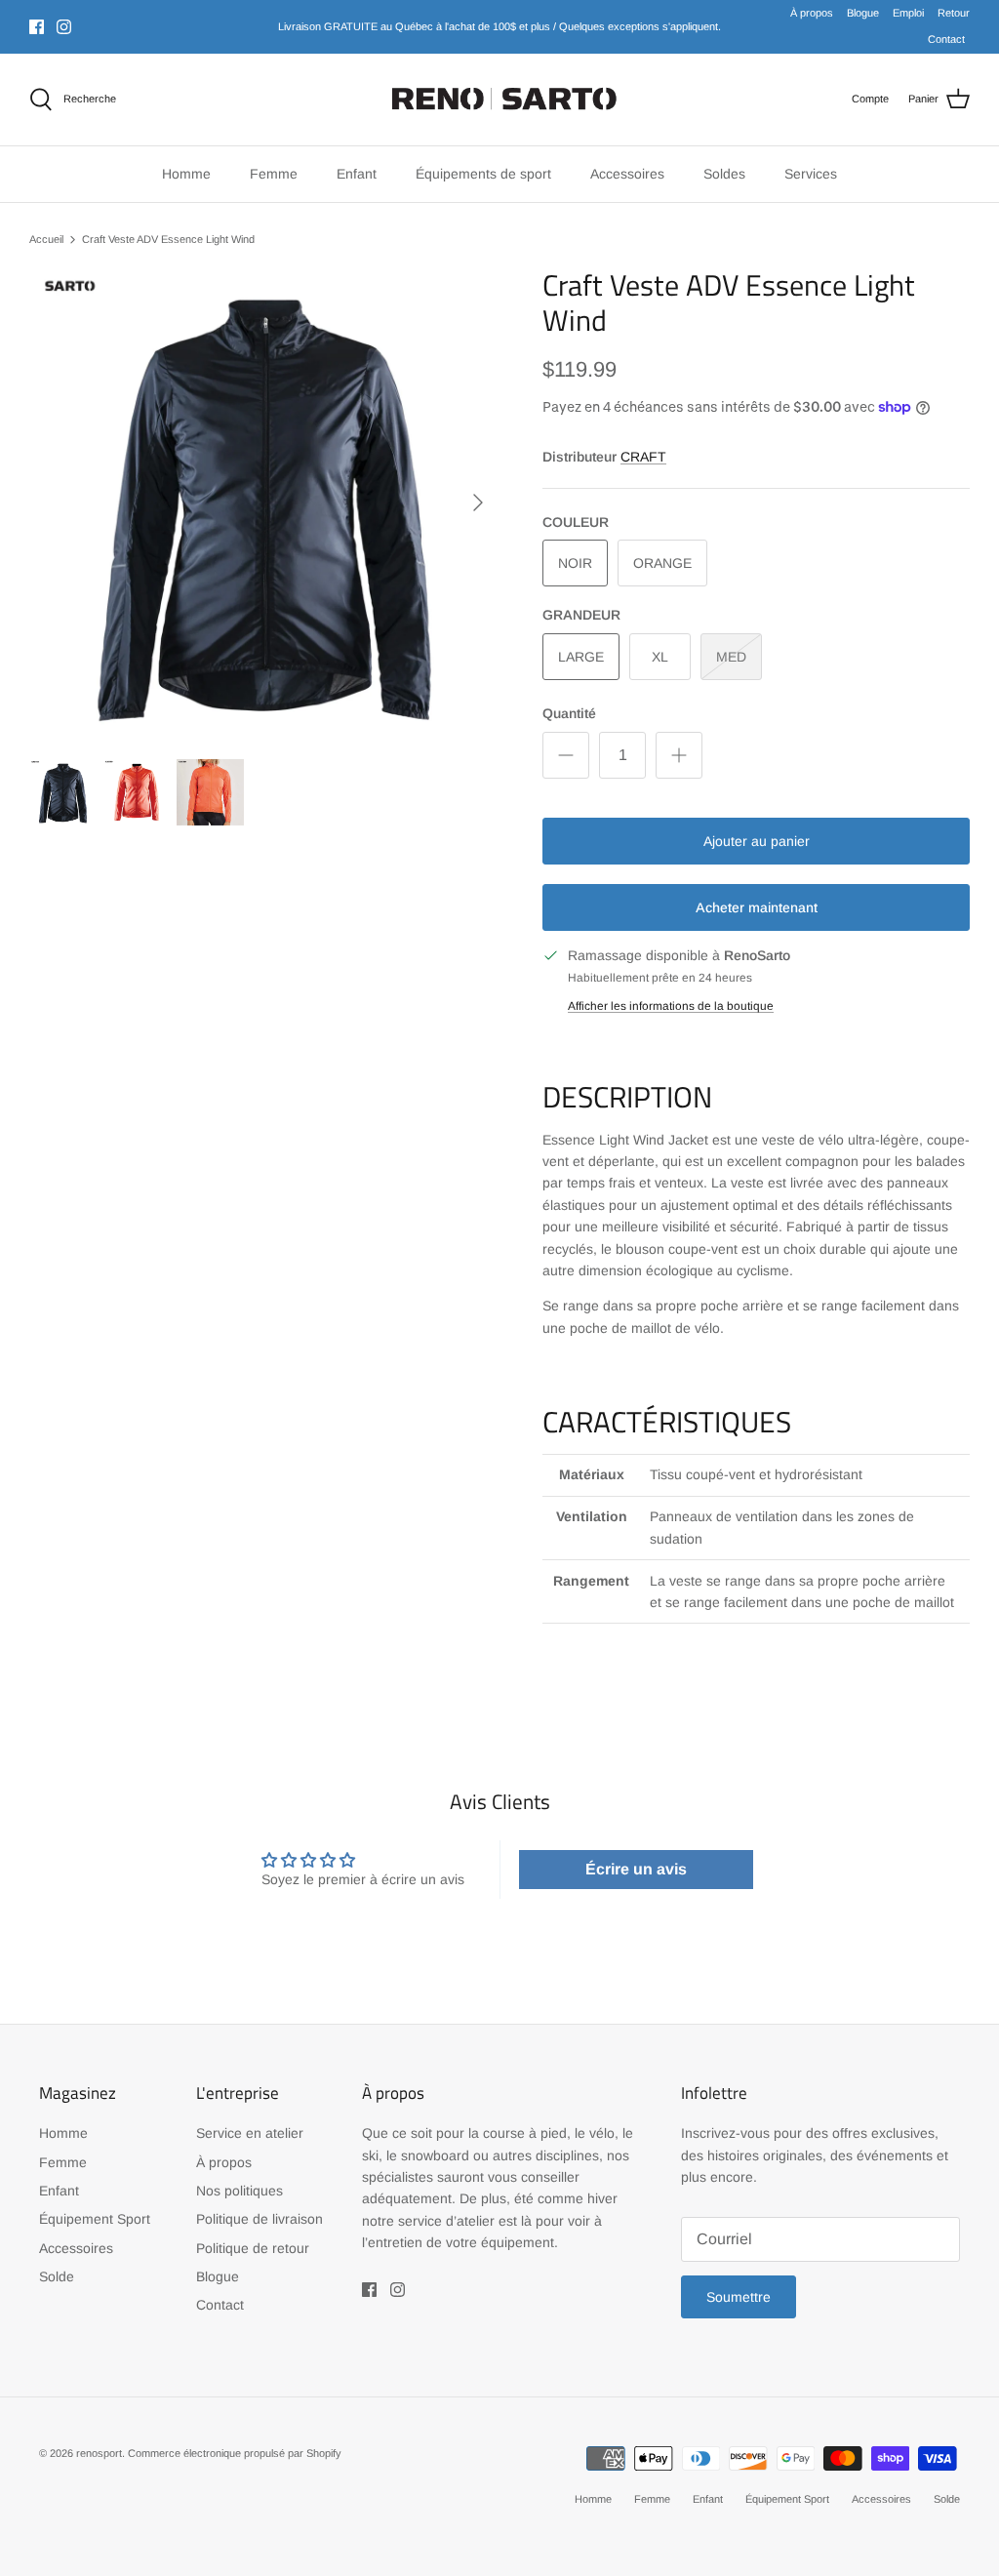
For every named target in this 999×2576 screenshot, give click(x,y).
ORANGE (662, 563)
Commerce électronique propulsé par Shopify (235, 2453)
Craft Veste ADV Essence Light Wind (168, 239)
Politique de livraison (260, 2219)
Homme (63, 2133)
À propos (812, 13)
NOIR (575, 563)
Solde (57, 2276)
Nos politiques (240, 2191)
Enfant (59, 2191)
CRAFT (643, 457)
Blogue (863, 13)
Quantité (569, 713)
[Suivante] (478, 503)
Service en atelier (250, 2133)
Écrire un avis (636, 1869)
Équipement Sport (95, 2219)
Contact (946, 39)
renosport (99, 2453)
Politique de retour (253, 2248)
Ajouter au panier (757, 841)
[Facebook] (37, 27)
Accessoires (76, 2248)
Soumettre (739, 2297)
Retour (954, 13)
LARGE (581, 657)
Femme (63, 2162)
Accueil (46, 239)
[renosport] (500, 100)
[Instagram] (64, 27)
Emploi (908, 13)
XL (660, 657)
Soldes (724, 174)
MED (731, 657)
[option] (264, 503)
